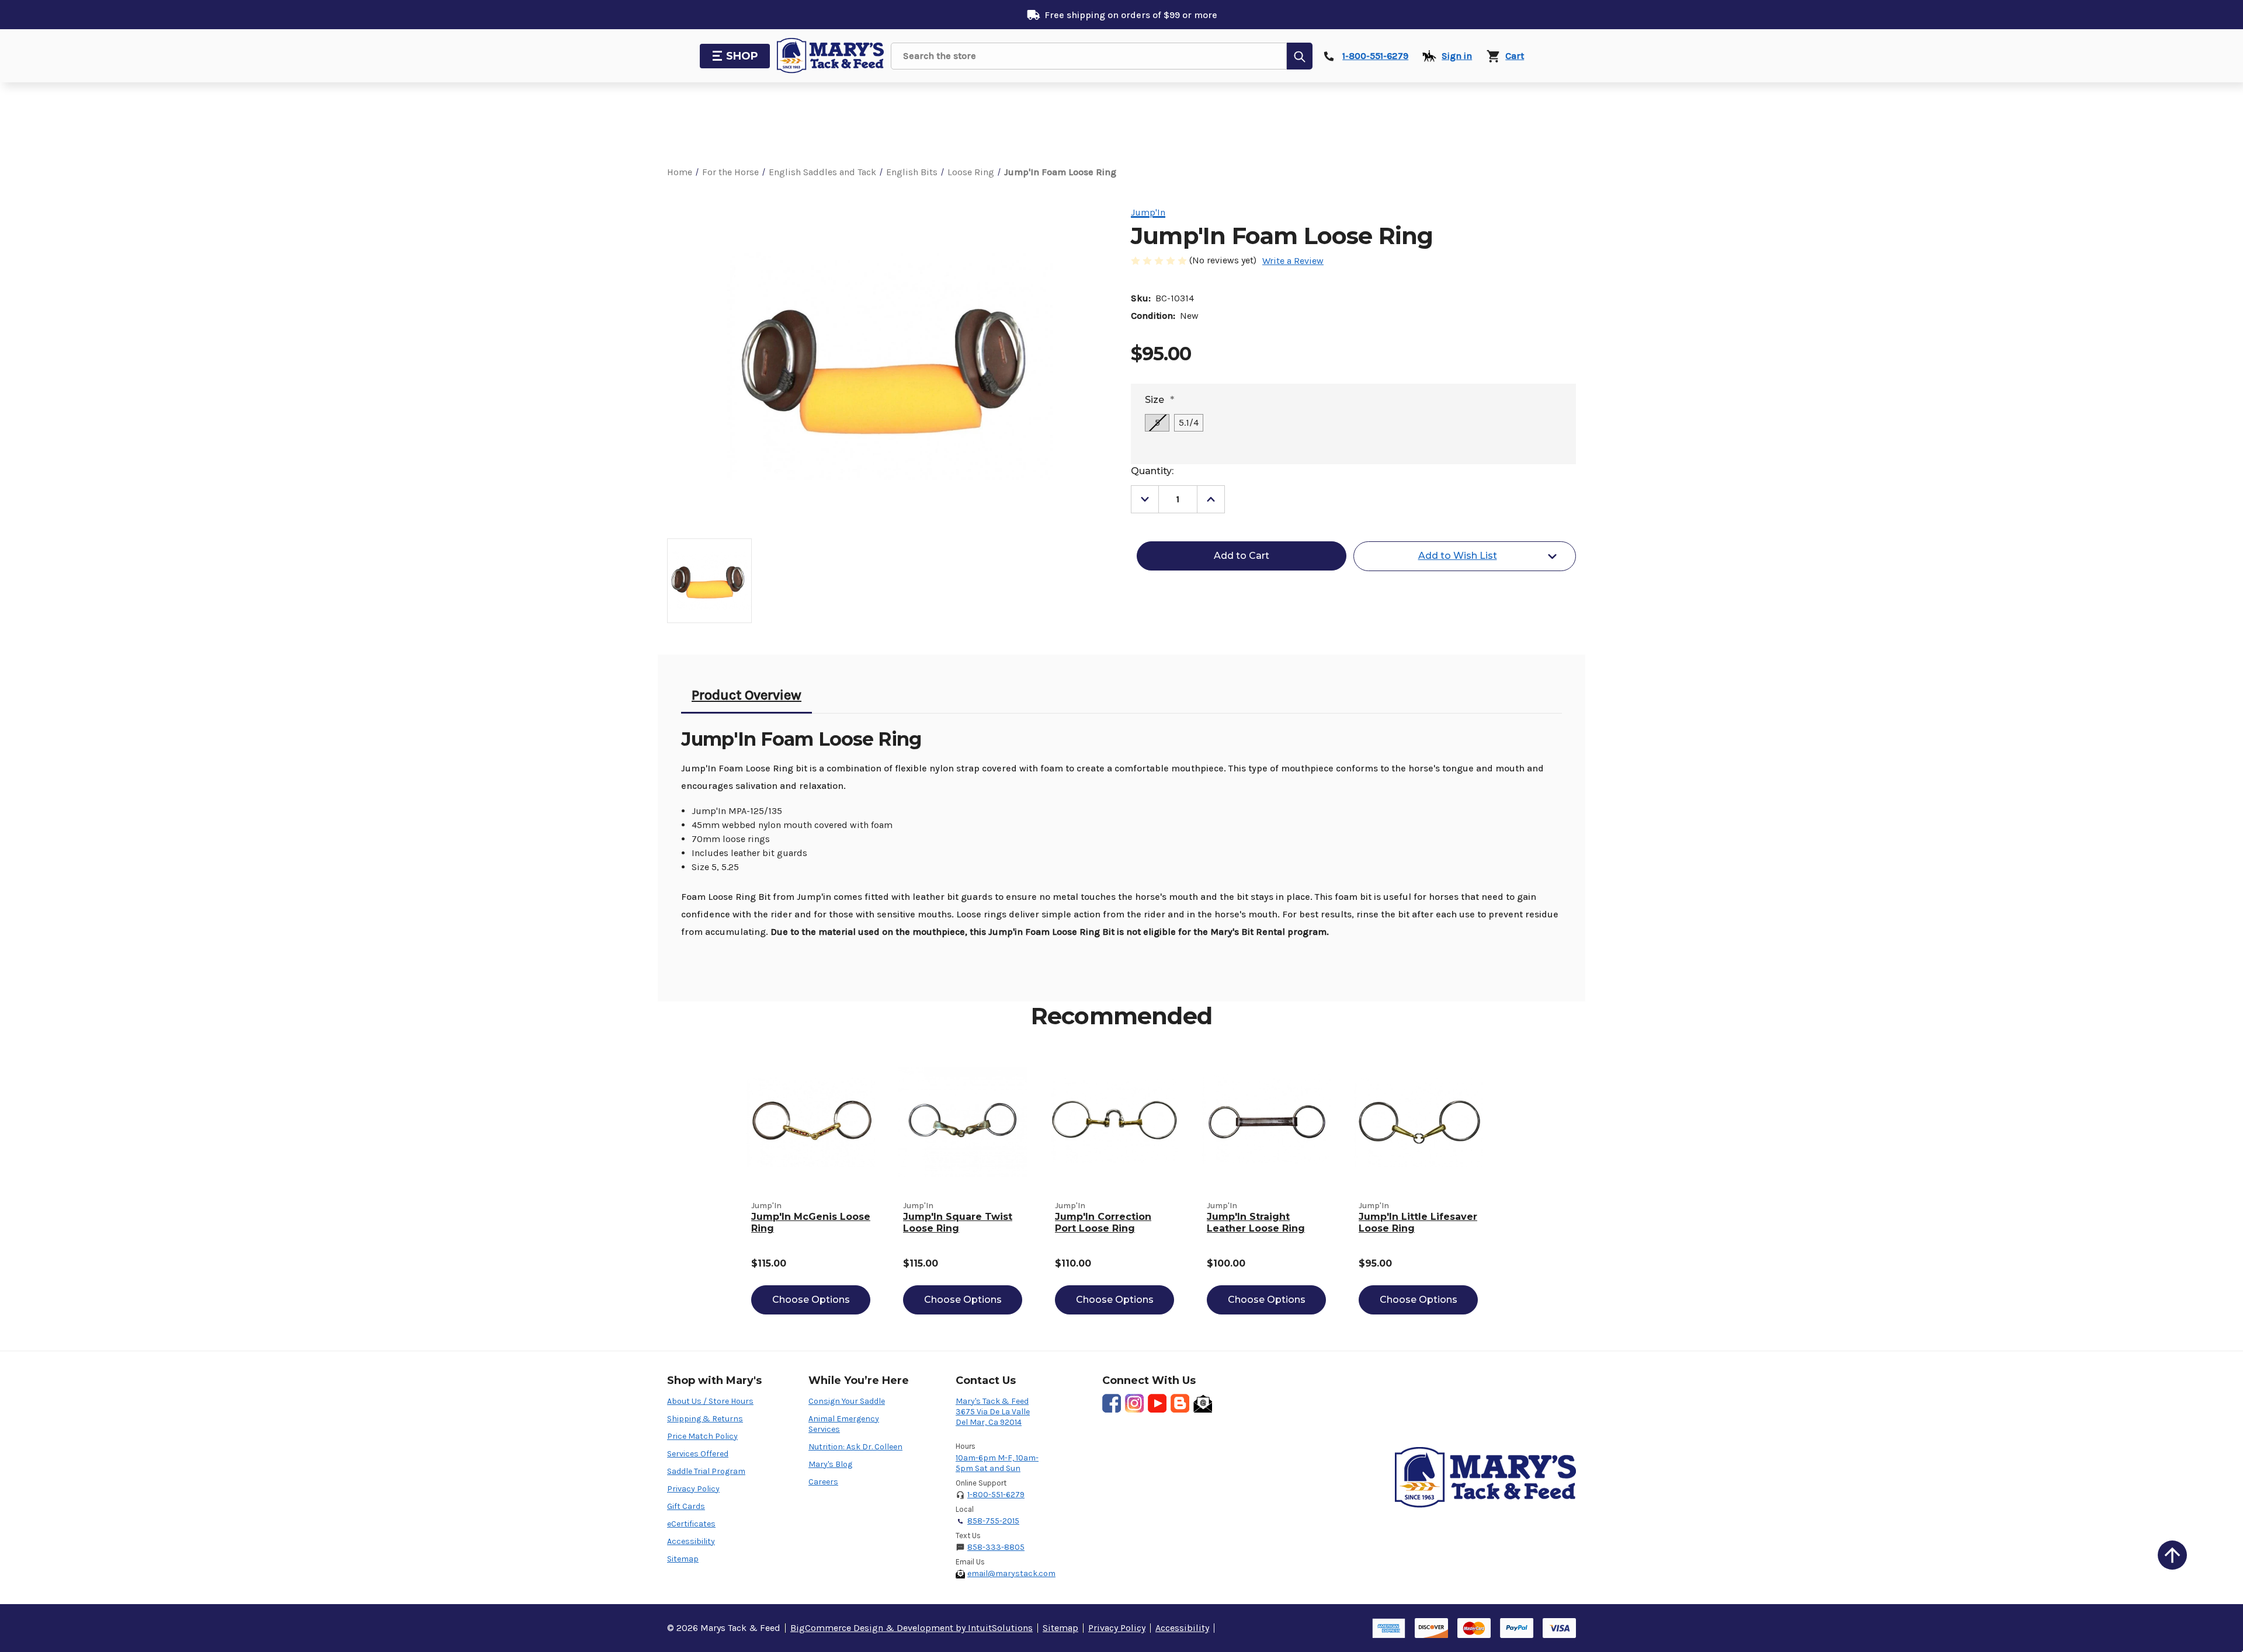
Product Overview (746, 695)
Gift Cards (686, 1506)
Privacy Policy (693, 1489)
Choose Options (811, 1300)
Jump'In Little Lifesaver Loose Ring (1418, 1223)
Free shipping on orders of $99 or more (1131, 15)
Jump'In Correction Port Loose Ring (1103, 1223)
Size (1159, 400)
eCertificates (691, 1524)
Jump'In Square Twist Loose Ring (958, 1223)
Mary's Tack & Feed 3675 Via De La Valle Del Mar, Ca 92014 (993, 1412)
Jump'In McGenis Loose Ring (811, 1223)
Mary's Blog (830, 1464)
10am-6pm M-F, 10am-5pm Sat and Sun (997, 1463)
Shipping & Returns (705, 1419)
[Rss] (1180, 1403)
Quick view (811, 1122)
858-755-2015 (993, 1521)
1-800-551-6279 (996, 1495)
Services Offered (698, 1454)
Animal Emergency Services (844, 1424)
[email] (1203, 1403)
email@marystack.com (1011, 1573)
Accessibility (691, 1541)
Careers (823, 1482)
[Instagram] (1134, 1403)
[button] (2172, 1555)
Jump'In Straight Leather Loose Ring (1256, 1223)
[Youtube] (1157, 1403)
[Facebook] (1112, 1403)
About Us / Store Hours (710, 1401)
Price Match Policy (702, 1436)
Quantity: (1152, 471)
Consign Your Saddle (847, 1401)
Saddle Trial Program (706, 1471)
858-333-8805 (996, 1547)
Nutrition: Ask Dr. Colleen (855, 1447)
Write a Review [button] (1293, 261)
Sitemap (683, 1559)
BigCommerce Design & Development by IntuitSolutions (912, 1628)
